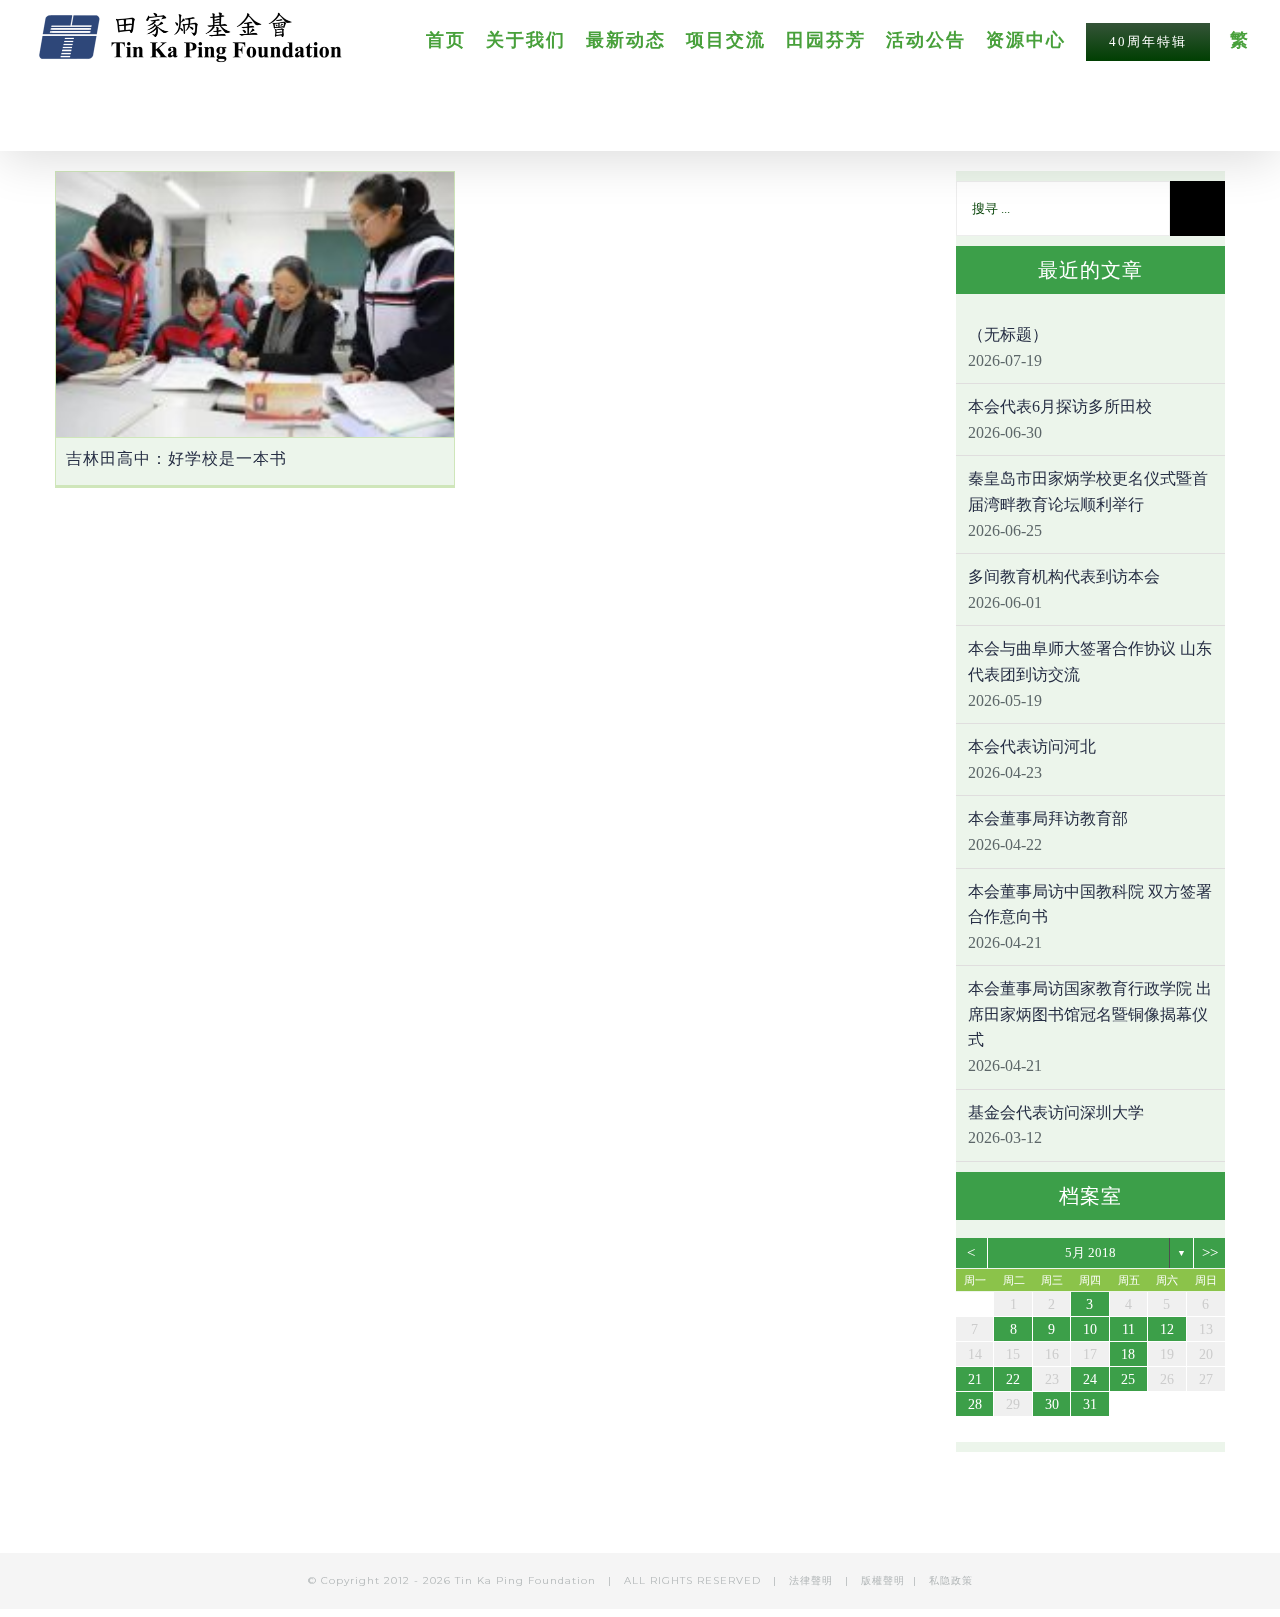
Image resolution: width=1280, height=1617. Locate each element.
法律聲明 (813, 1580)
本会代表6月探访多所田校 (1060, 406)
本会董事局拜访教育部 (1048, 818)
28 (975, 1404)
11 (1128, 1329)
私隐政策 (951, 1580)
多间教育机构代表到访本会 (1064, 576)
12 (1167, 1329)
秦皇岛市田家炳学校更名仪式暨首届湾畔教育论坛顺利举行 (1088, 491)
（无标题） (1008, 334)
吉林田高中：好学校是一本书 (176, 458)
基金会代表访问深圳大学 (1056, 1112)
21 (975, 1379)
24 (1090, 1379)
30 (1052, 1404)
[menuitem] (456, 39)
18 (1128, 1354)
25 (1128, 1379)
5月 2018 (1090, 1252)
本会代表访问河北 (1032, 746)
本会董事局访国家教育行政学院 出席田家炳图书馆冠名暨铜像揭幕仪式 (1090, 1014)
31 (1090, 1404)
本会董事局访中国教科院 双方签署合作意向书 (1090, 904)
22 (1013, 1379)
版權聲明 (883, 1580)
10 (1090, 1329)
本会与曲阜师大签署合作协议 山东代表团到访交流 (1090, 661)
